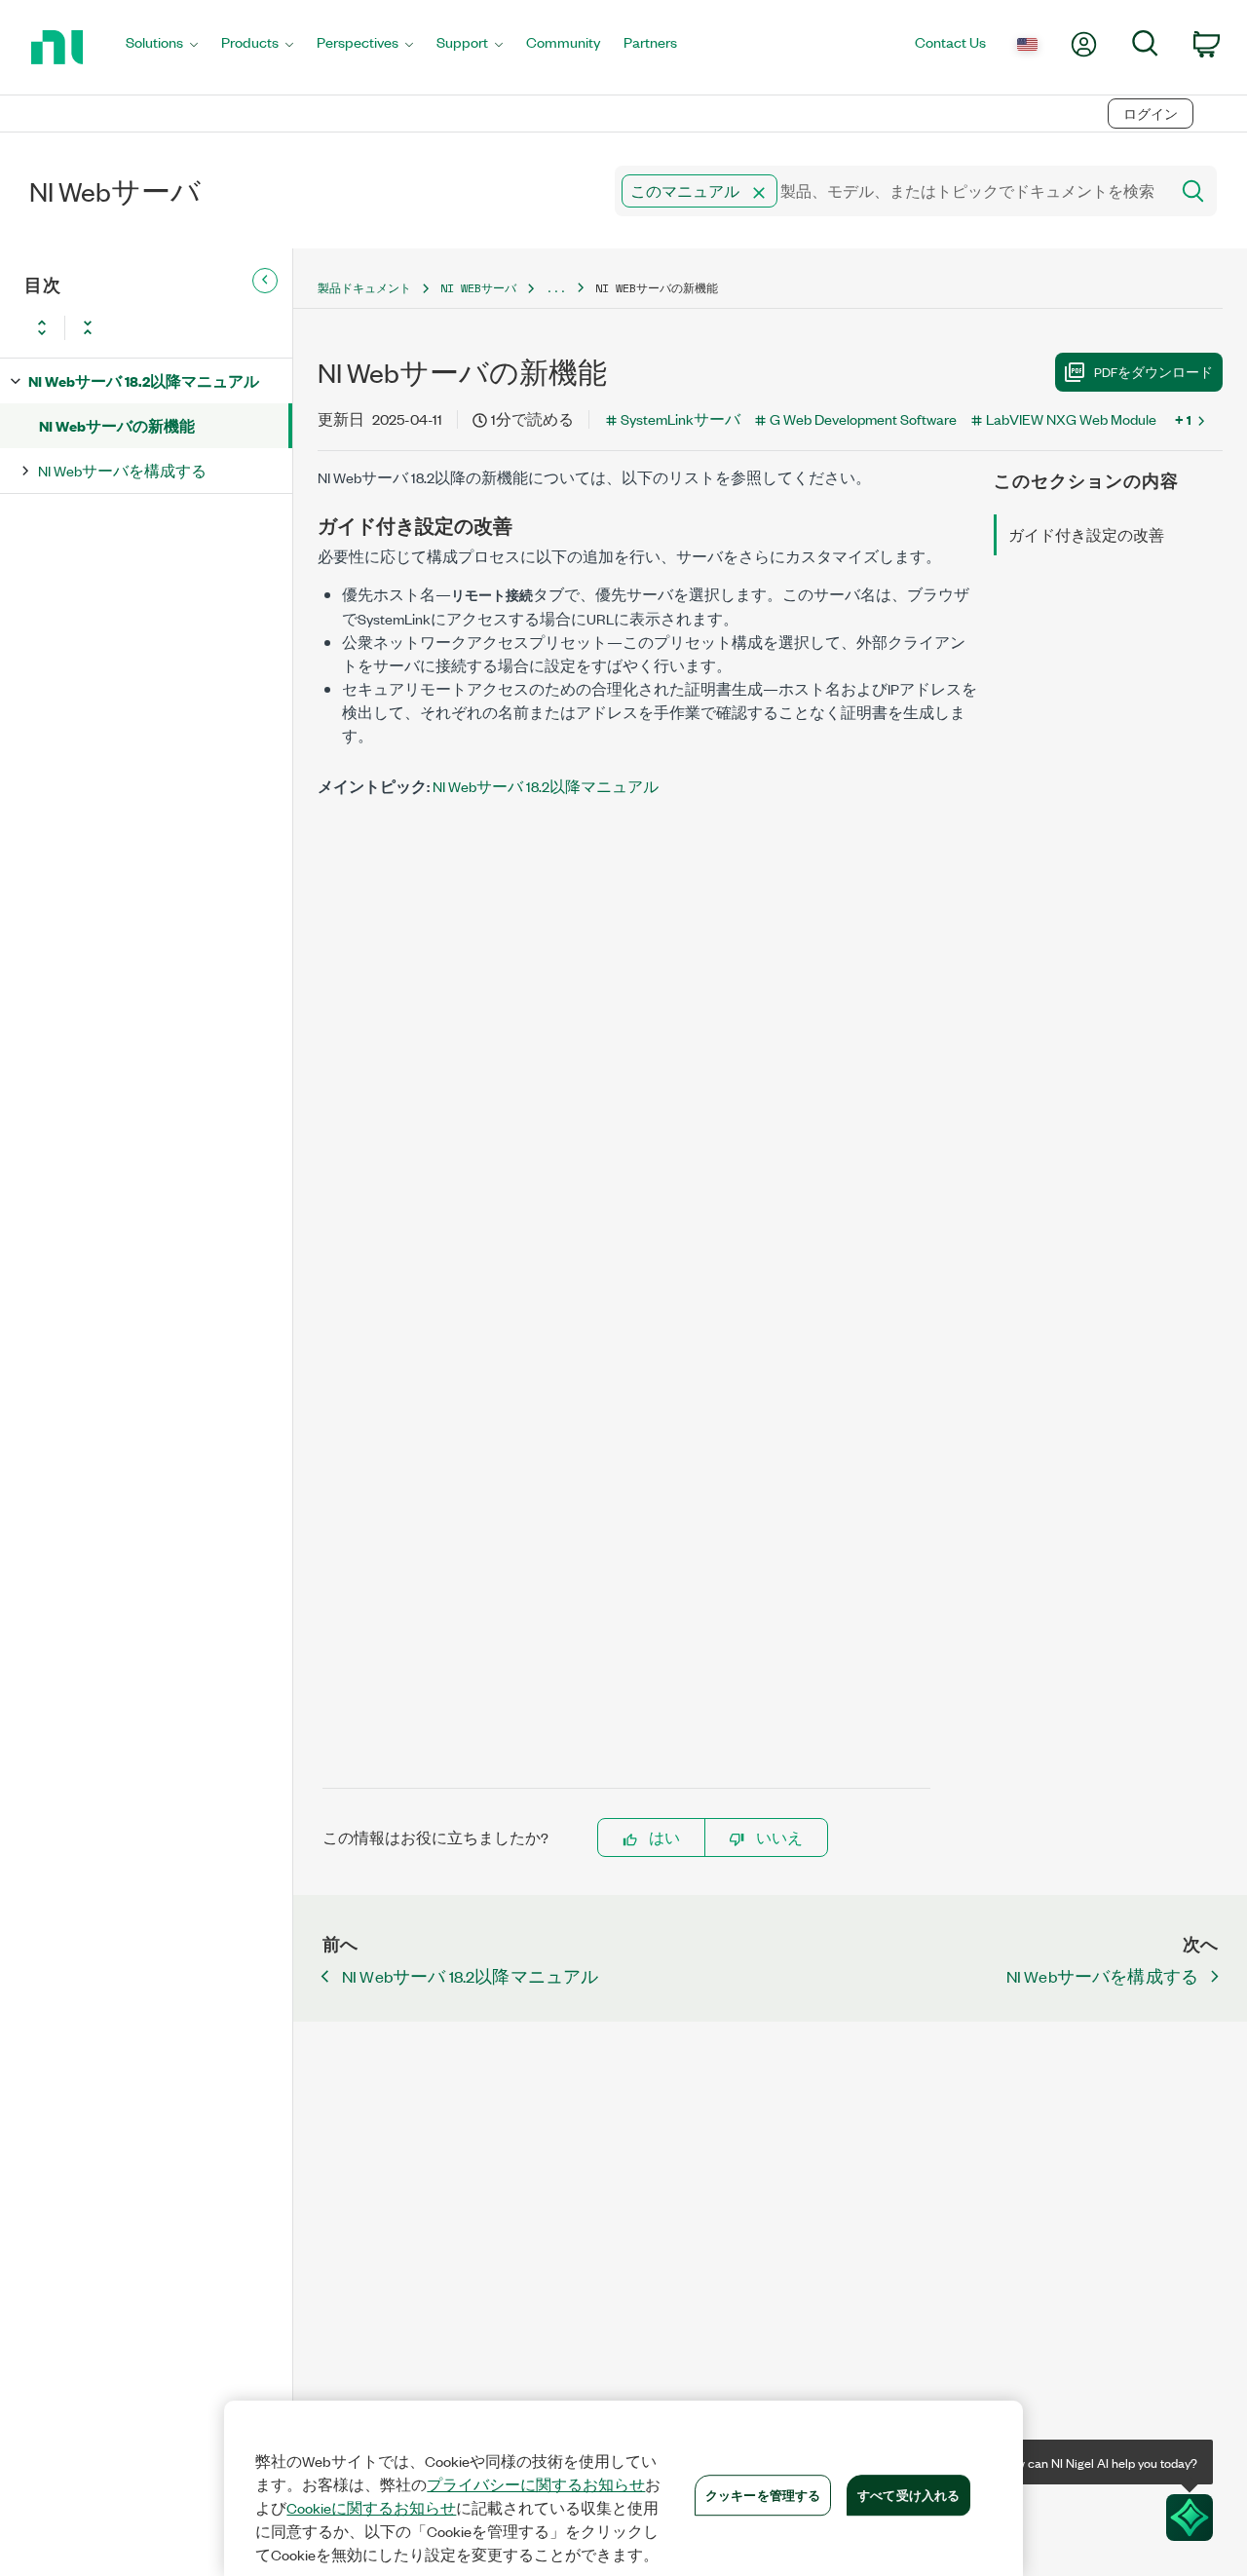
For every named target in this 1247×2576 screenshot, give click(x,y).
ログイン (1151, 114)
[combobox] (890, 191)
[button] (759, 193)
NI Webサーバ (478, 288)
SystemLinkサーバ (680, 418)
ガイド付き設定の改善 (1086, 534)
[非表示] (265, 281)
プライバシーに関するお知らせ (536, 2484)
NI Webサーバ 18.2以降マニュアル (144, 380)
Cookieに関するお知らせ (371, 2508)
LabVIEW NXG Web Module (1071, 418)
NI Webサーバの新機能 (117, 425)
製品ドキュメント (364, 288)
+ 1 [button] (1183, 419)
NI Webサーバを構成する (122, 470)
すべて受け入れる (908, 2494)
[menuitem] (162, 47)
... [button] (556, 288)
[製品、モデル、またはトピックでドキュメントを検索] (1191, 191)
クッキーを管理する (763, 2494)
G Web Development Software (863, 418)
